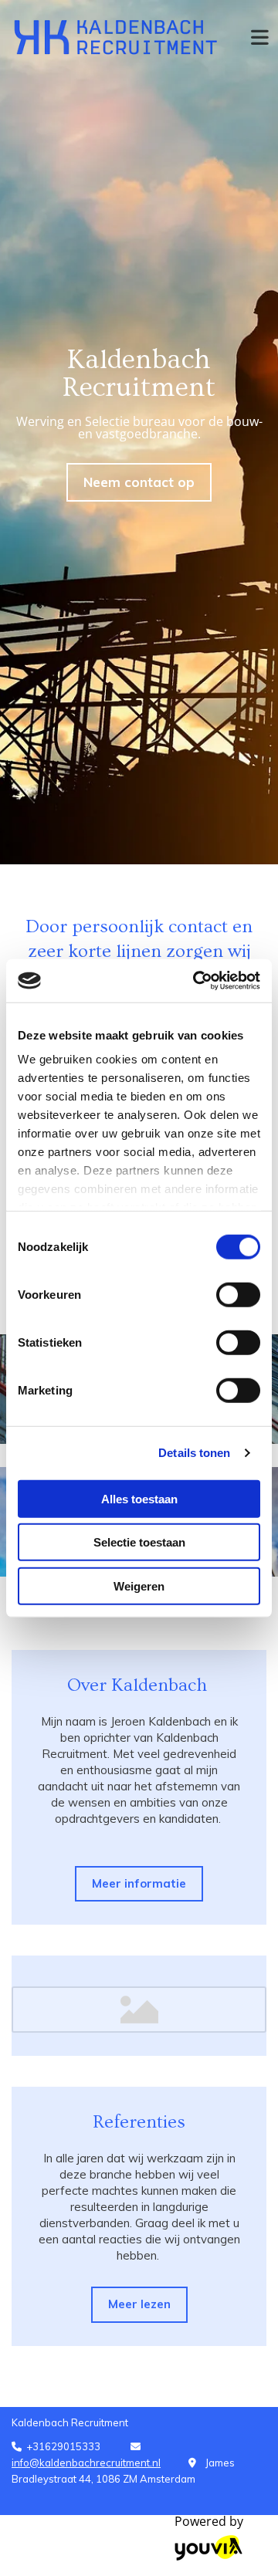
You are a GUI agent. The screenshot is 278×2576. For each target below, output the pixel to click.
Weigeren (139, 1585)
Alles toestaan (139, 1498)
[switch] (238, 1294)
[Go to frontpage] (116, 37)
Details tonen (194, 1453)
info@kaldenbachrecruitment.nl (86, 2463)
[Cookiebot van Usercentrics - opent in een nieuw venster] (196, 981)
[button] (139, 482)
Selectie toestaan (139, 1542)
